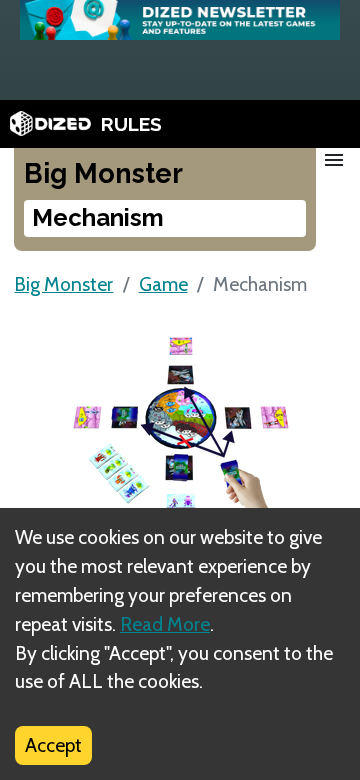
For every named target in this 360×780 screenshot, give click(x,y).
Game (163, 284)
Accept (53, 745)
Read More (165, 624)
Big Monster (63, 284)
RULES (131, 124)
